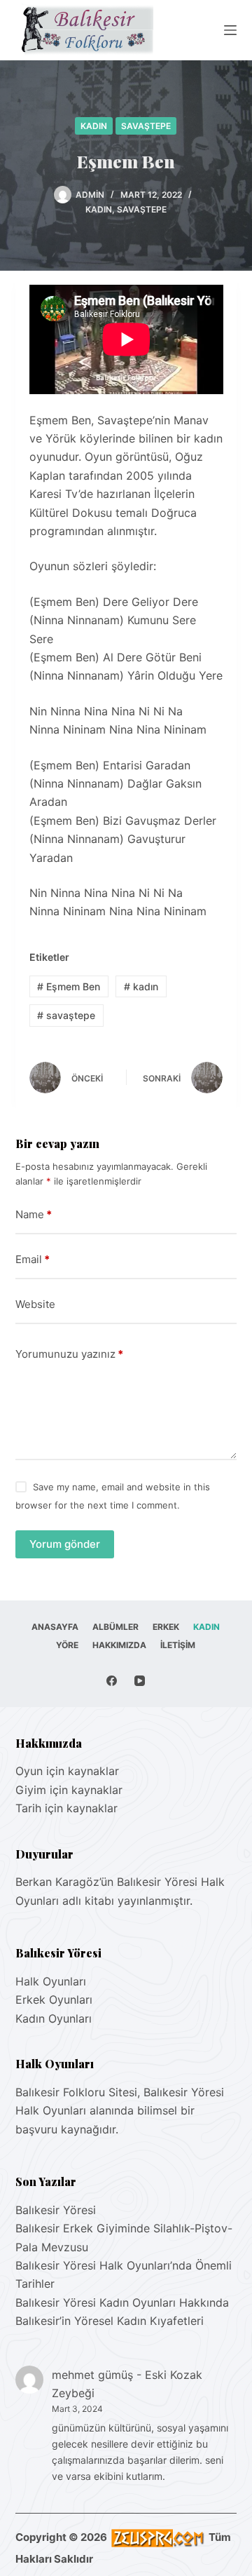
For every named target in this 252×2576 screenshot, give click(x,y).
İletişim (178, 1645)
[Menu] (230, 30)
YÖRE (67, 1645)
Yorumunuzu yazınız (69, 1354)
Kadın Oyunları (54, 2018)
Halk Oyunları (51, 1981)
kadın (141, 986)
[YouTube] (140, 1681)
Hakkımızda (119, 1645)
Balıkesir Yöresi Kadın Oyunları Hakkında (122, 2302)
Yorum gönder (65, 1544)
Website (35, 1304)
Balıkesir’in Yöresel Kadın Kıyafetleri (110, 2321)
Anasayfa (55, 1627)
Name (34, 1214)
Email (33, 1259)
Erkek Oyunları (54, 2000)
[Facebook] (112, 1681)
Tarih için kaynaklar (66, 1808)
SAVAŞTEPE (146, 126)
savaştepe (66, 1015)
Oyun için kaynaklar (67, 1771)
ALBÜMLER (115, 1627)
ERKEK (166, 1627)
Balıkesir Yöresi (56, 2210)
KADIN (94, 126)
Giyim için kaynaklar (69, 1790)
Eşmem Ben (69, 986)
